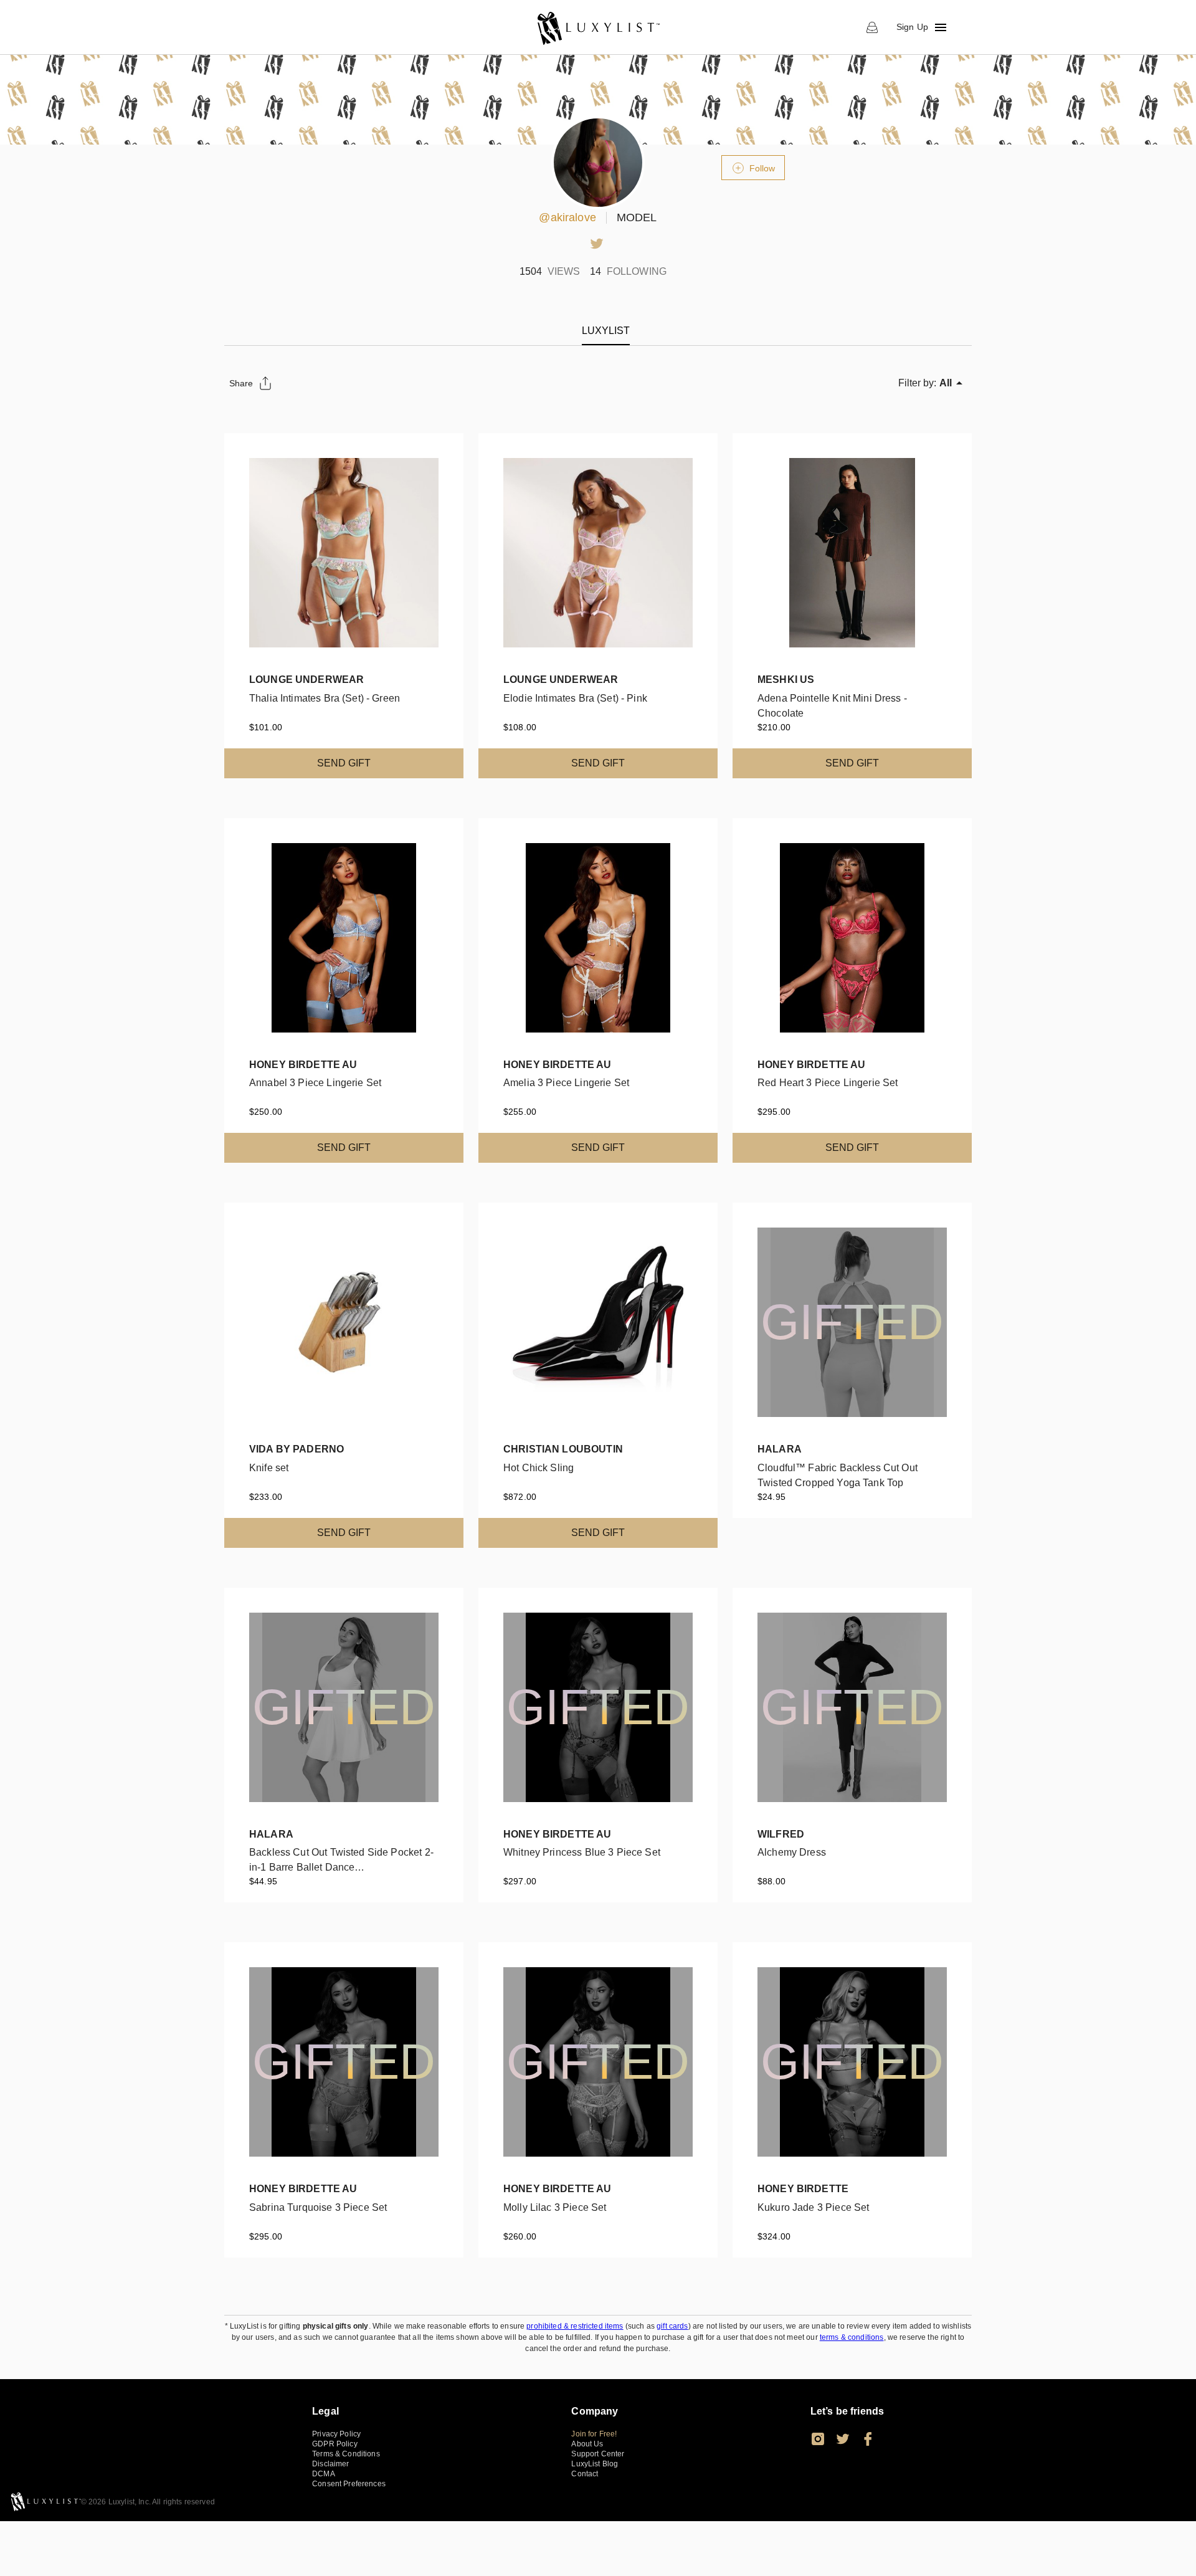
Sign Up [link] (912, 27)
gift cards (672, 2326)
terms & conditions (852, 2337)
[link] (598, 27)
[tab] (606, 331)
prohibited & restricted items (575, 2326)
